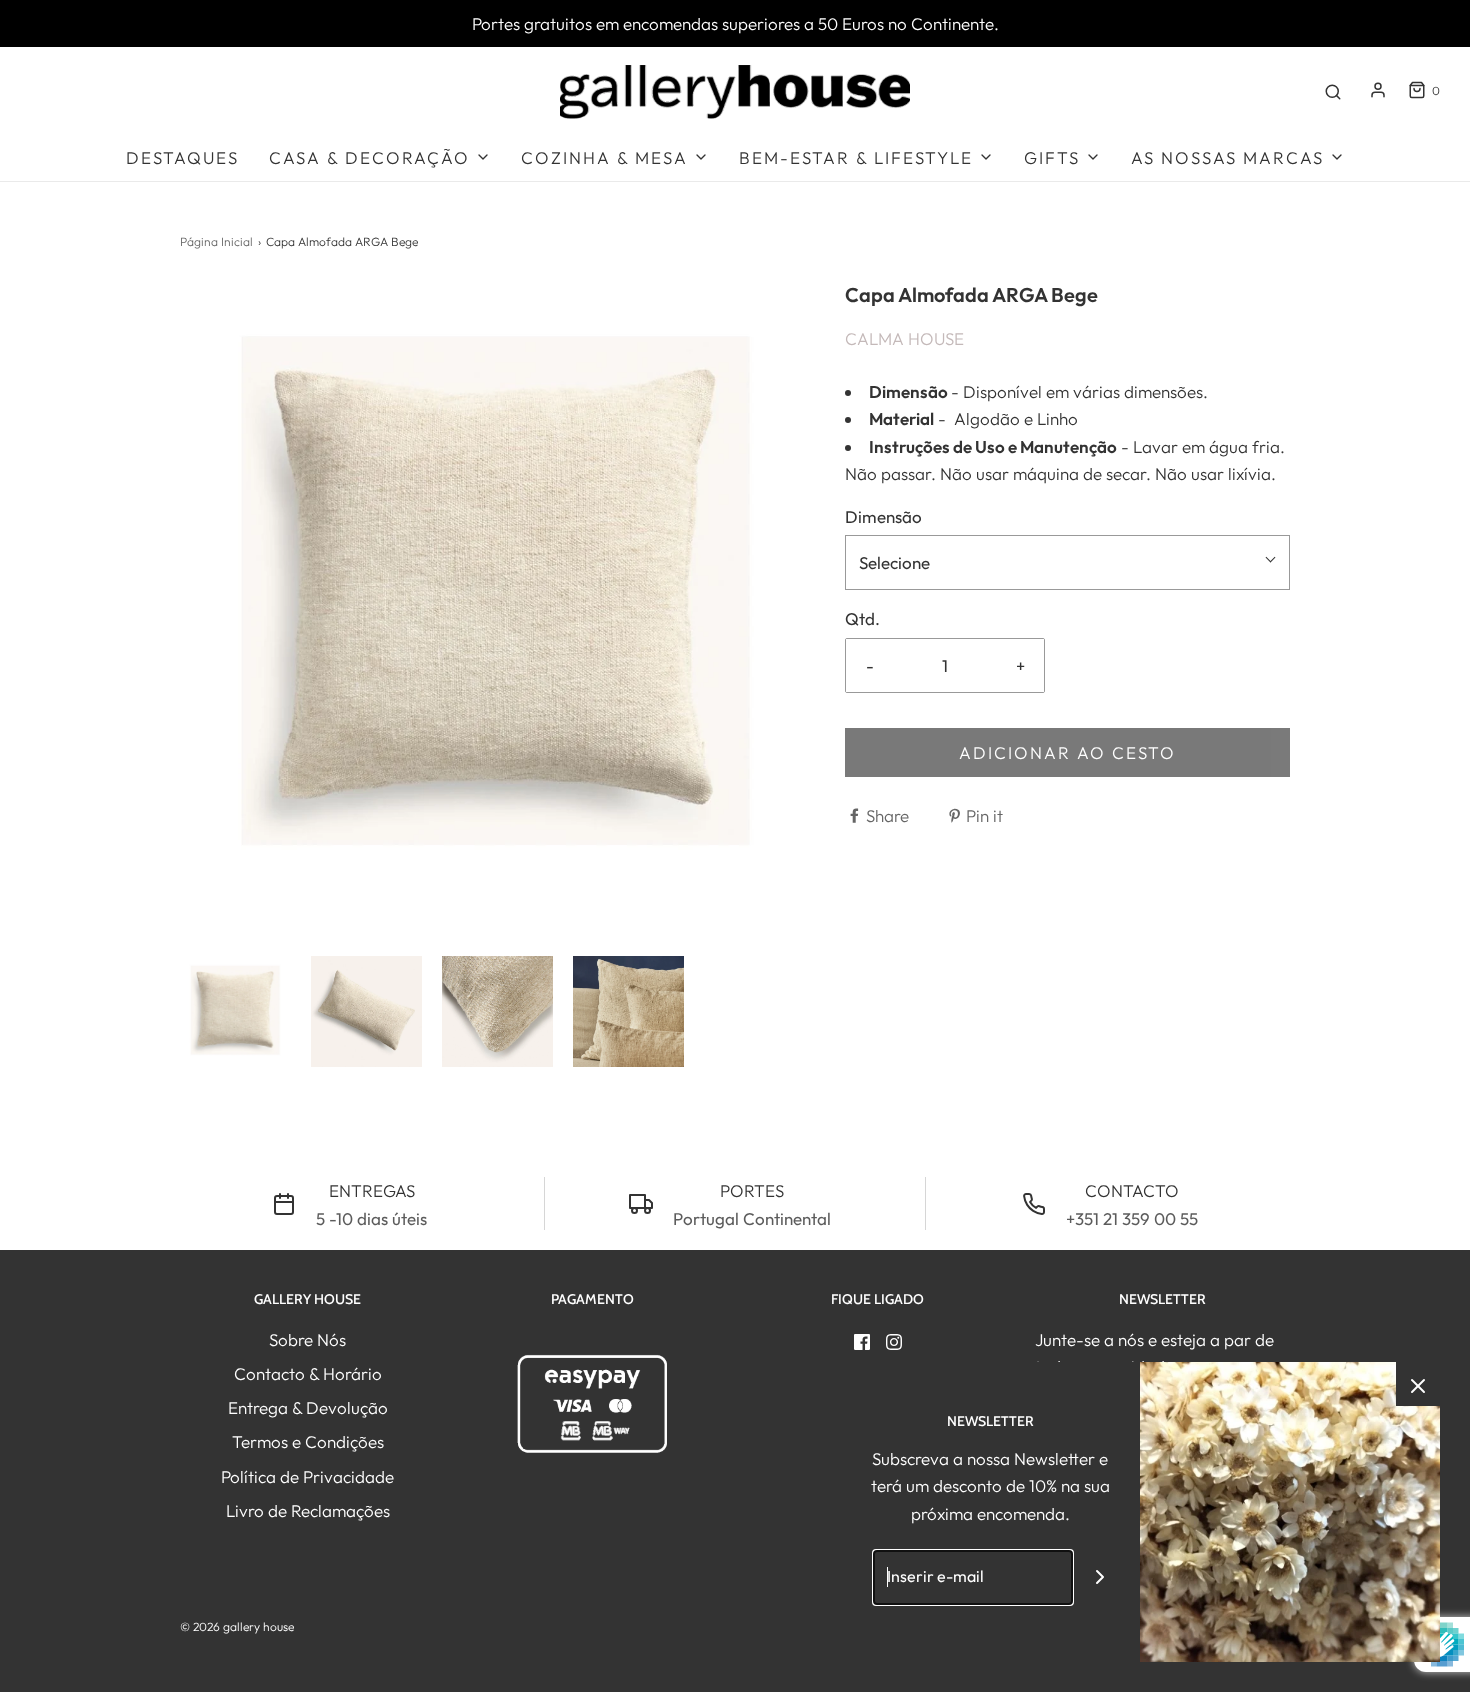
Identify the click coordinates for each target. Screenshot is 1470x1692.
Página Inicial (216, 241)
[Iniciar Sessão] (1378, 90)
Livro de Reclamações (308, 1510)
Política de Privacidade (307, 1476)
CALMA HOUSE (904, 338)
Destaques (182, 157)
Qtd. (862, 618)
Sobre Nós (307, 1339)
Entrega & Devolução (308, 1407)
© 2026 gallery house (237, 1626)
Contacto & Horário (308, 1373)
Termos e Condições (308, 1441)
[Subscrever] (1100, 1577)
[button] (235, 1011)
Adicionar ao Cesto (1067, 752)
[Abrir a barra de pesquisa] (1333, 90)
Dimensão (883, 516)
